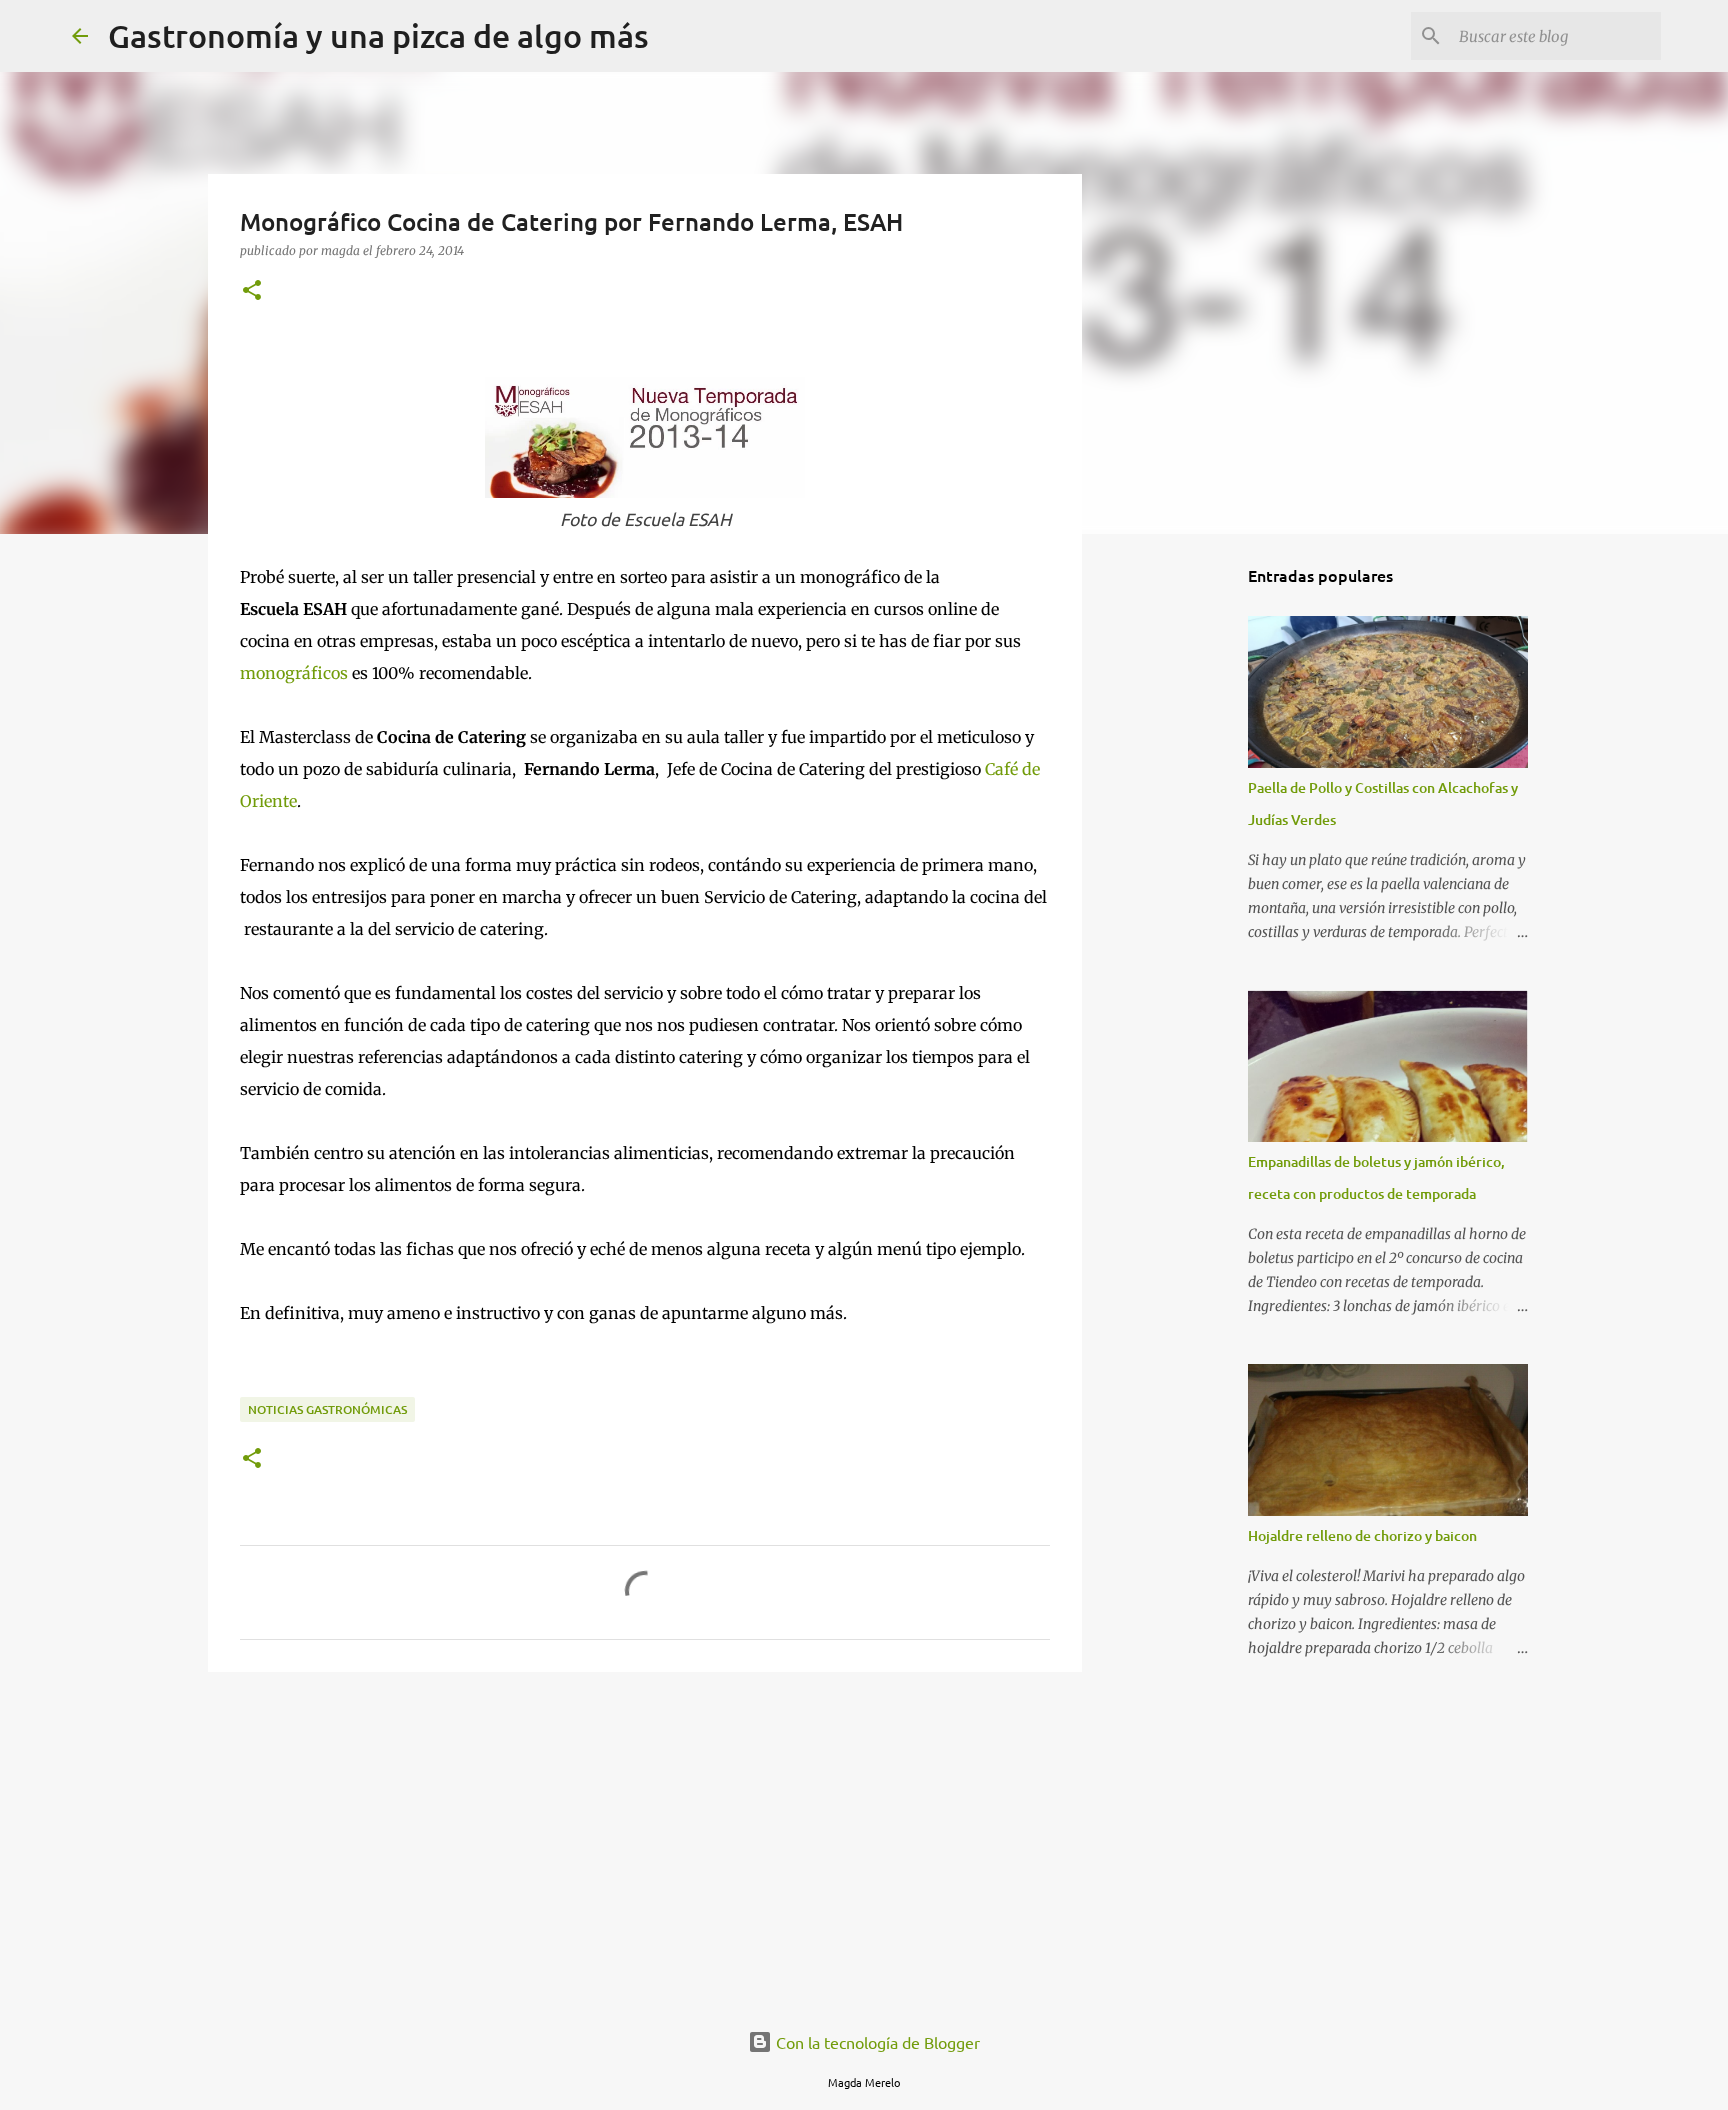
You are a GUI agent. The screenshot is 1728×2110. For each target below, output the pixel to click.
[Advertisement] (645, 1842)
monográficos (294, 673)
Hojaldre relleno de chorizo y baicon (1362, 1535)
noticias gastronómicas (327, 1409)
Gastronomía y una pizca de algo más (378, 35)
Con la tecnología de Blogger (876, 2042)
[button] (252, 291)
